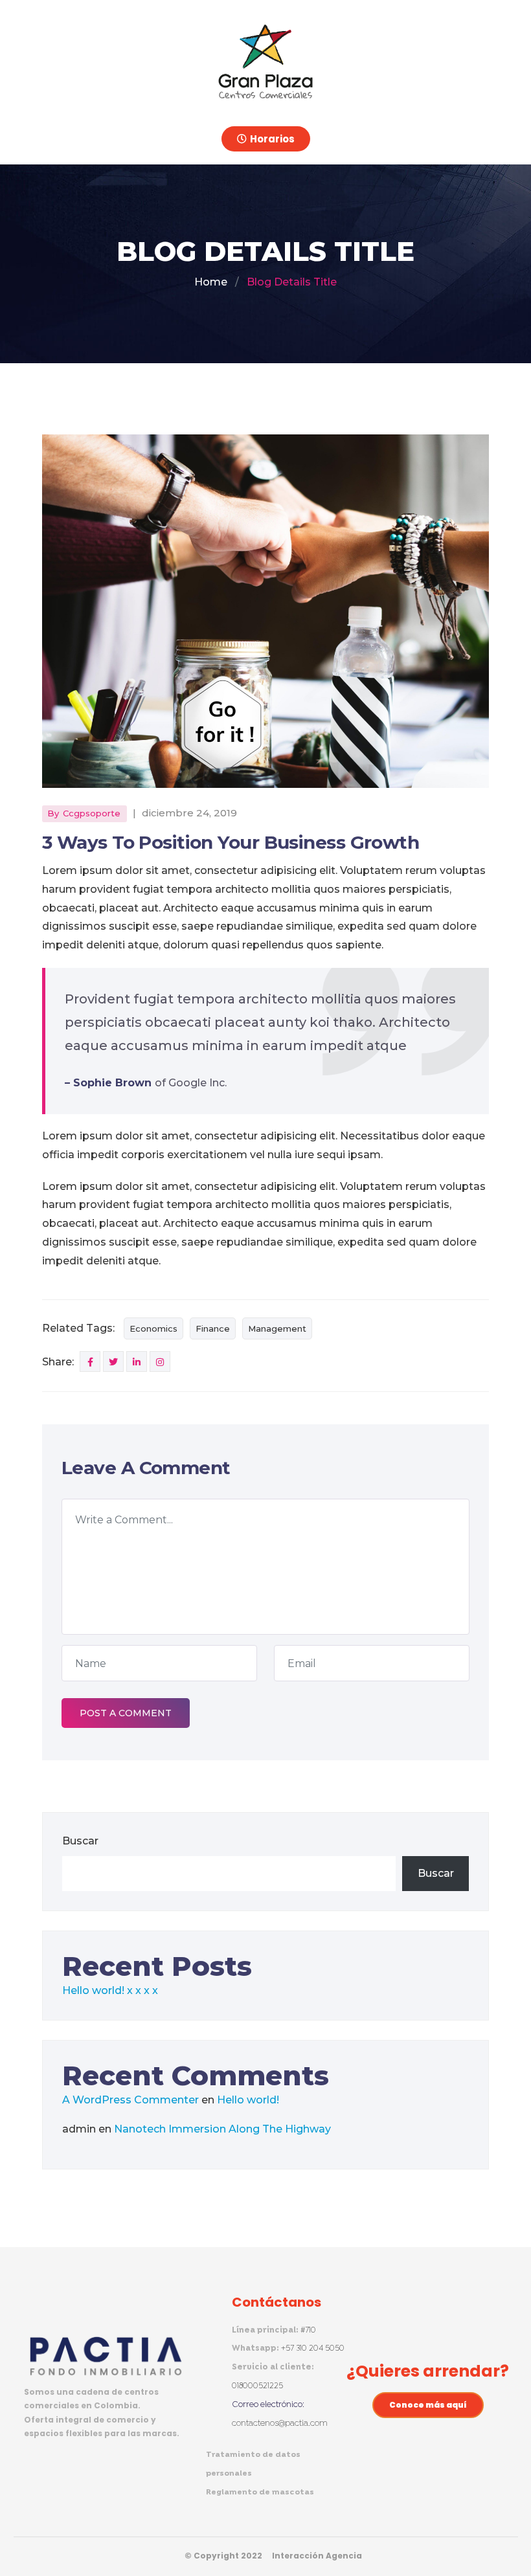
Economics (153, 1328)
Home (211, 282)
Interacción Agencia (317, 2556)
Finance (213, 1328)
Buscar (80, 1841)
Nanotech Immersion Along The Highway (222, 2129)
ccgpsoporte (92, 813)
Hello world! (93, 1990)
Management (277, 1328)
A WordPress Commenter (130, 2100)
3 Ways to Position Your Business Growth (231, 842)
